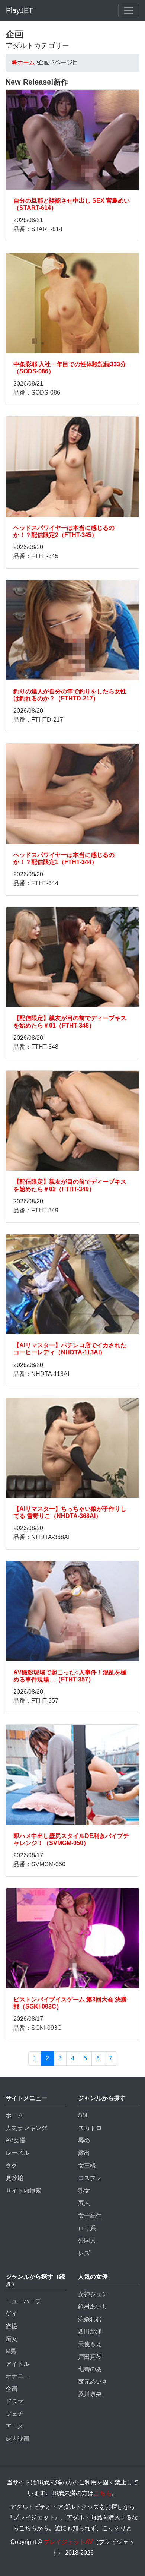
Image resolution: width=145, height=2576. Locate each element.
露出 (84, 2153)
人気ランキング (26, 2128)
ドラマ (14, 2401)
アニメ (14, 2426)
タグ (12, 2166)
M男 (11, 2351)
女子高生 (90, 2216)
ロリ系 (87, 2228)
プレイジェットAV (68, 2542)
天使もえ (90, 2344)
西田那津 (90, 2331)
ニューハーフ (23, 2301)
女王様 (87, 2166)
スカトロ (90, 2128)
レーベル (17, 2153)
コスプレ (90, 2178)
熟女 (84, 2191)
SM (83, 2115)
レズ (84, 2253)
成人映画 (17, 2439)
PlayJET (20, 10)
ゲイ (12, 2314)
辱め (84, 2140)
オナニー (17, 2376)
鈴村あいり (93, 2306)
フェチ (14, 2414)
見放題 (14, 2178)
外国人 (87, 2240)
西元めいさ (93, 2382)
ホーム (14, 2115)
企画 (12, 2389)
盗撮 (12, 2326)
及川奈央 (90, 2394)
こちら (103, 2493)
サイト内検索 (23, 2191)
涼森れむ (90, 2319)
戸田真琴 (90, 2357)
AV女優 (15, 2140)
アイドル (17, 2364)
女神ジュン (93, 2294)
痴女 (12, 2339)
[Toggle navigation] (129, 10)
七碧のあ (90, 2369)
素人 (84, 2203)
